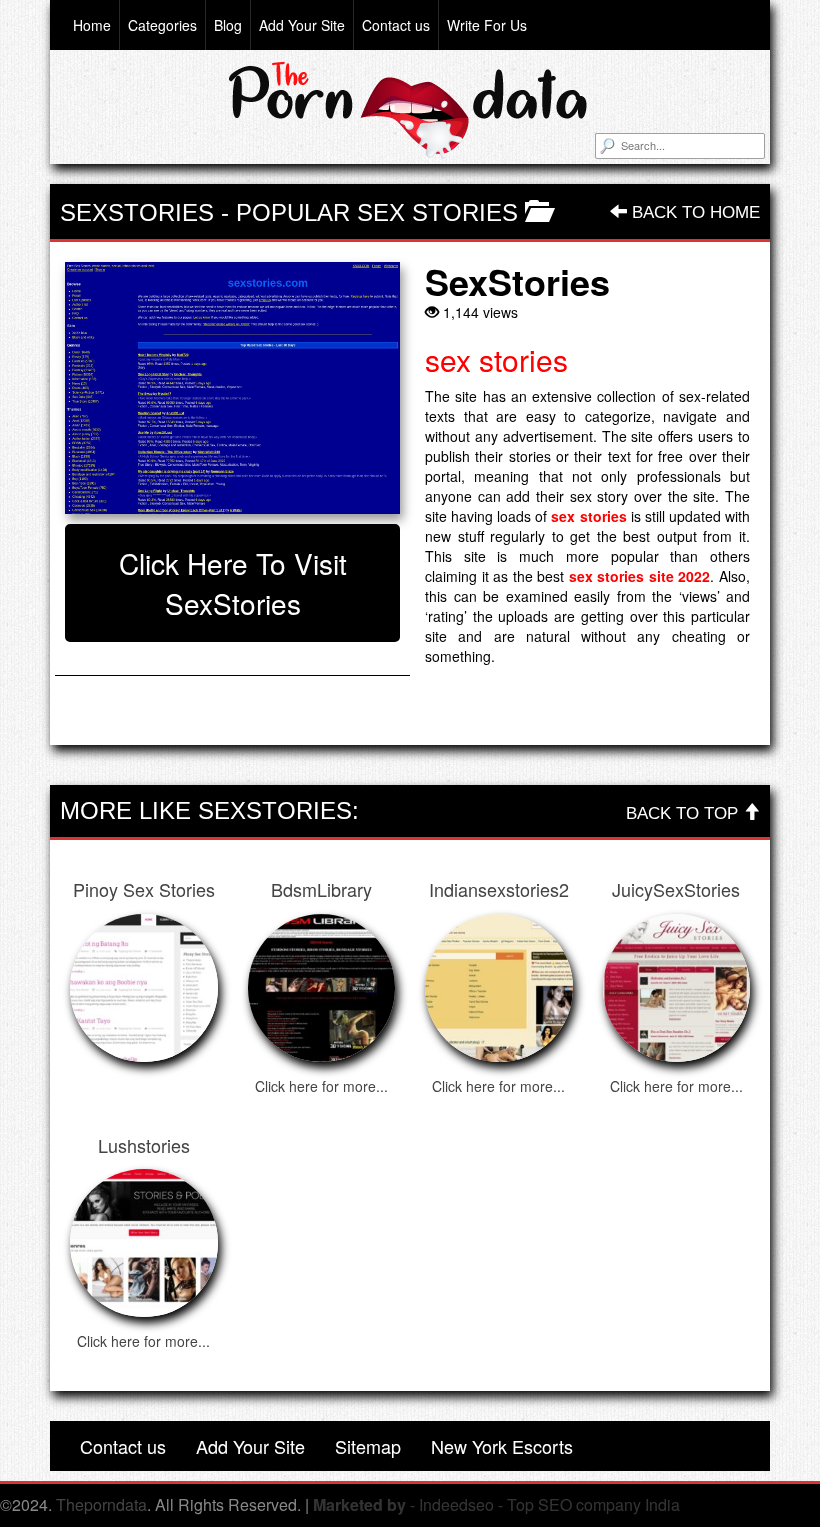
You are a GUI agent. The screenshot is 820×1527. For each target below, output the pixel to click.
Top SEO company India (593, 1504)
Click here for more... (321, 1086)
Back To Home (693, 212)
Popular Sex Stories (377, 212)
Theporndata (101, 1504)
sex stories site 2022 (640, 576)
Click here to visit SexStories (233, 583)
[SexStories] (232, 387)
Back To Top (684, 813)
